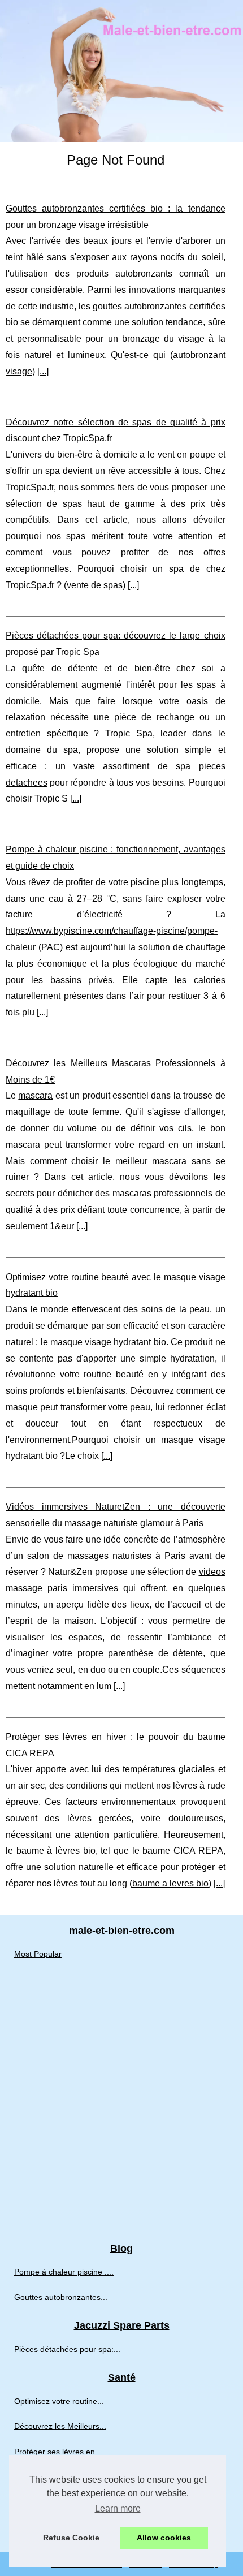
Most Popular (38, 1954)
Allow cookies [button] (164, 2538)
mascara (35, 1095)
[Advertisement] (121, 2105)
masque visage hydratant (101, 1342)
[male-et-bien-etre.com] (121, 71)
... (43, 371)
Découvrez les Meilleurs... (60, 2426)
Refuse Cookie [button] (71, 2538)
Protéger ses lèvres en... (58, 2452)
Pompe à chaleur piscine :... (64, 2272)
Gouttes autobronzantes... (61, 2297)
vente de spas (95, 585)
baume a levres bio (170, 1883)
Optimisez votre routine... (59, 2401)
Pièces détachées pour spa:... (67, 2349)
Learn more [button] (118, 2508)
